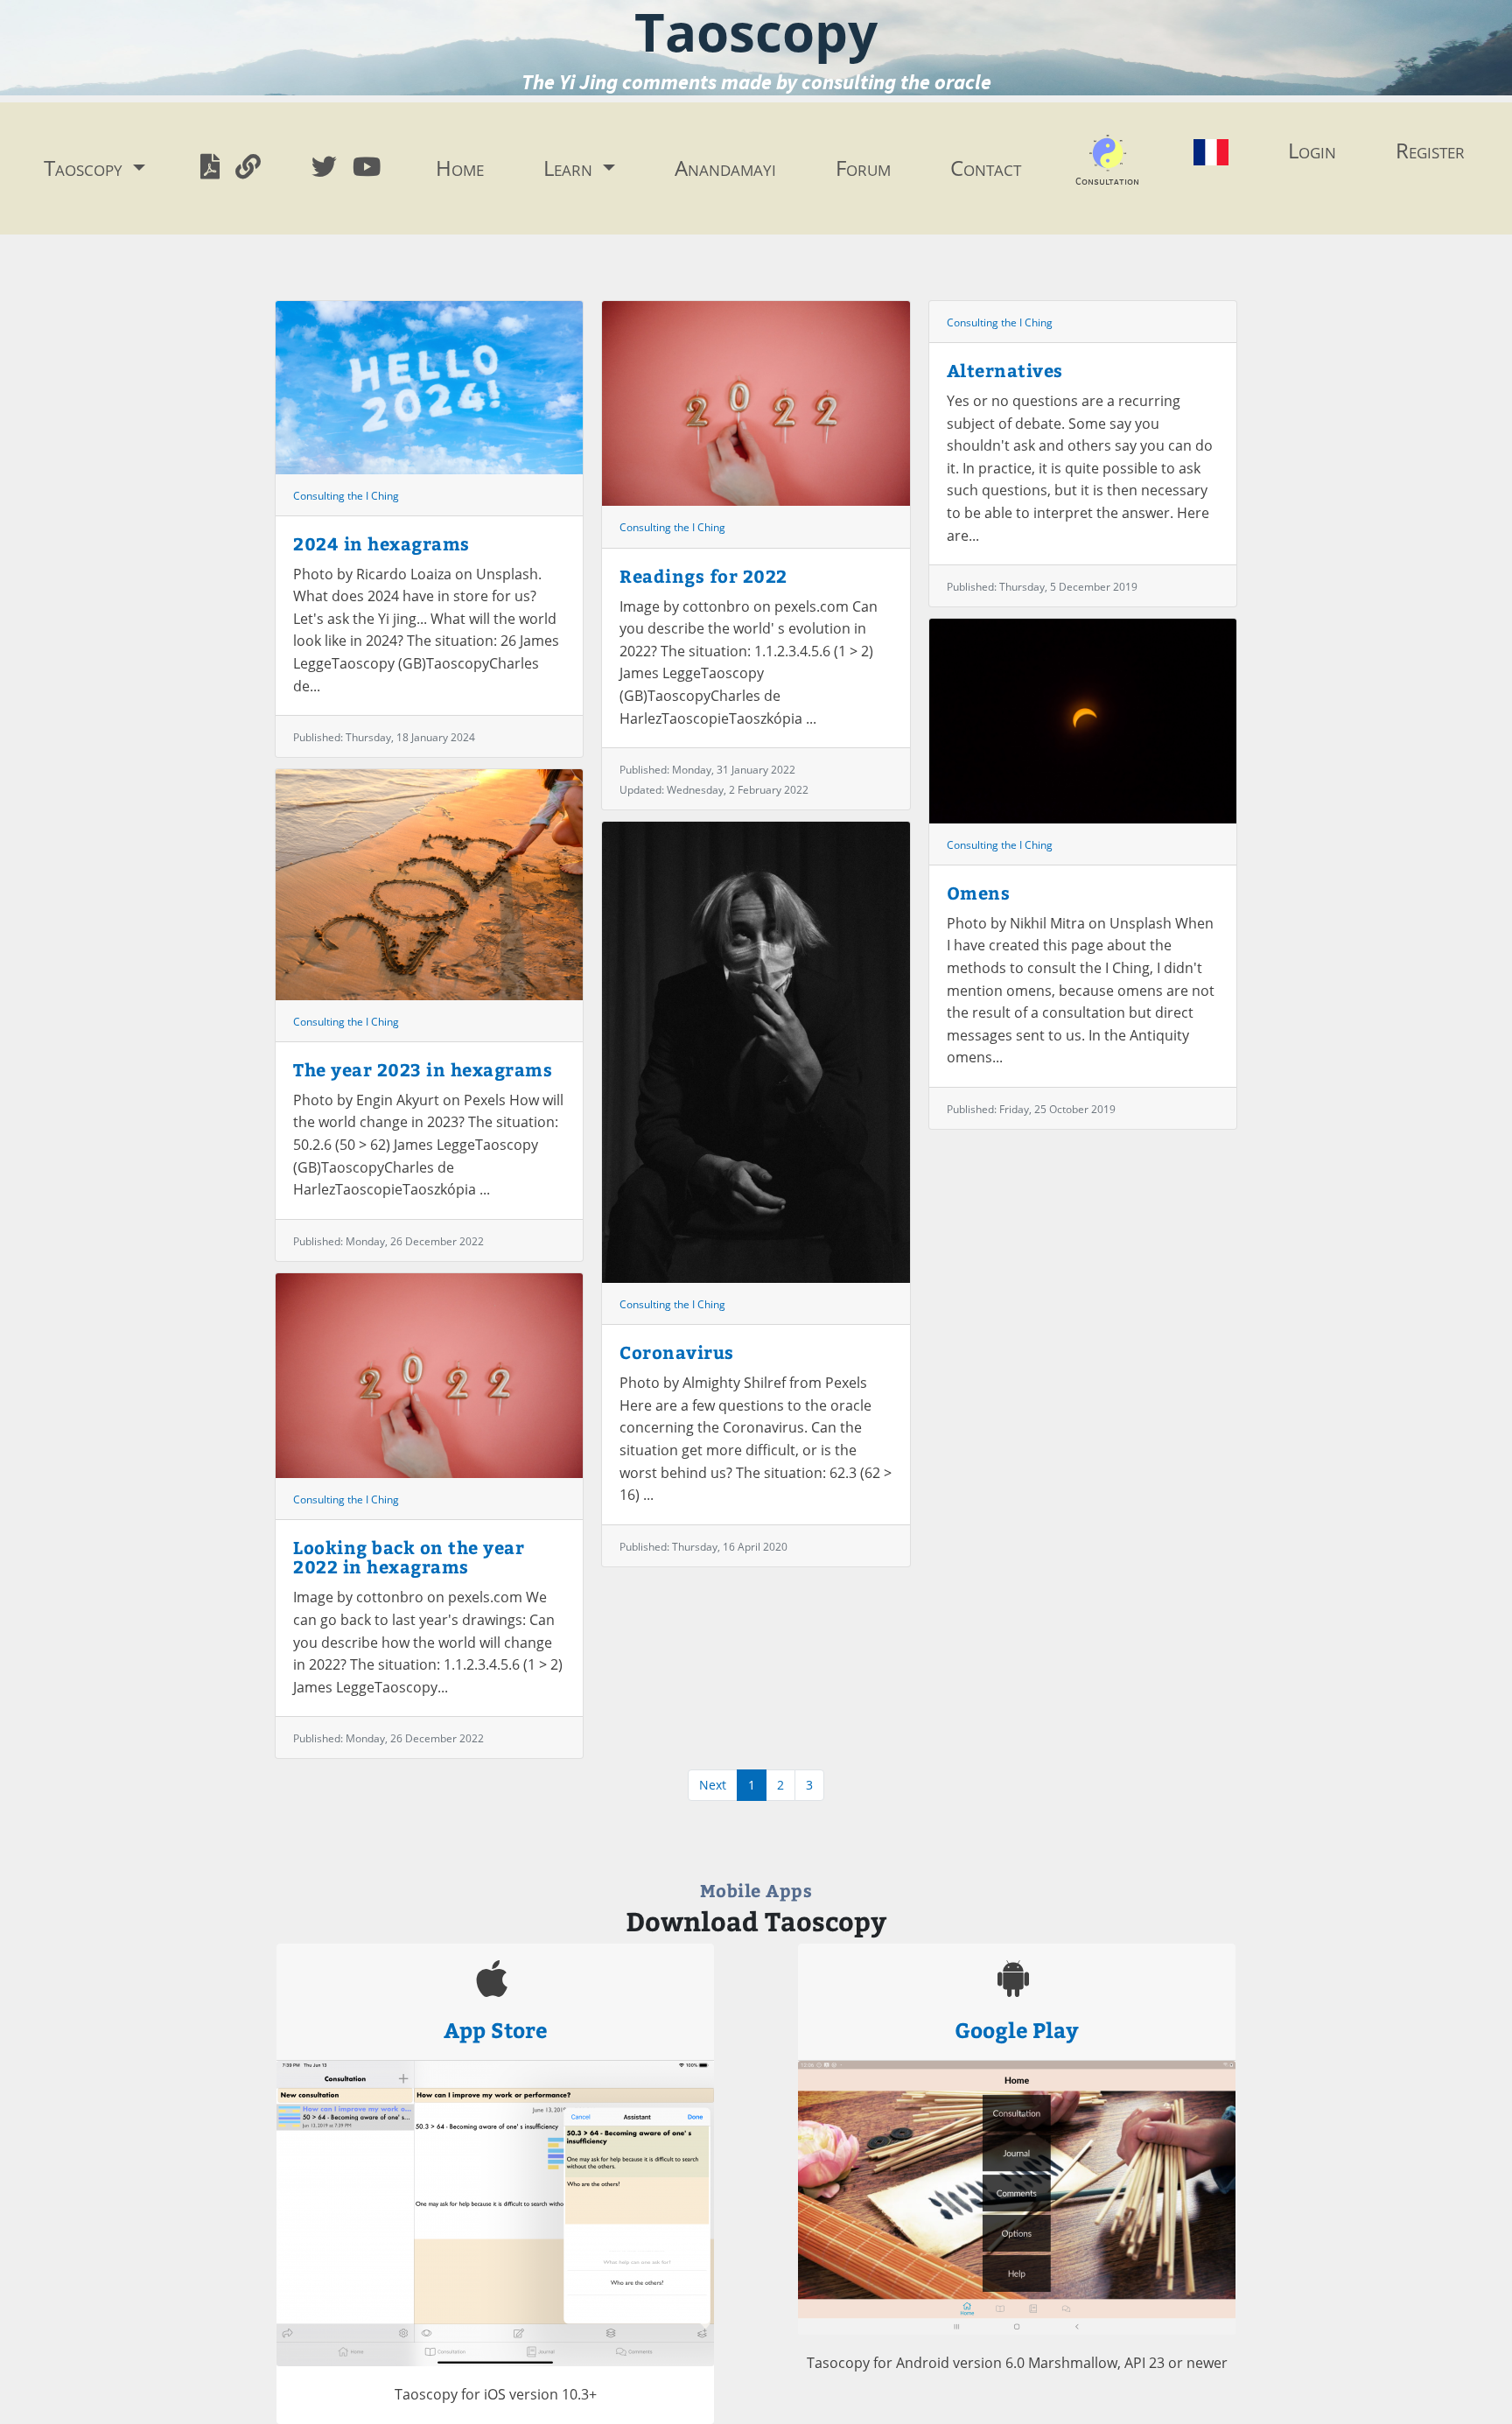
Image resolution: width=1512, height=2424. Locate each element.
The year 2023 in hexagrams (423, 1069)
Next (713, 1785)
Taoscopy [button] (86, 168)
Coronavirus (677, 1352)
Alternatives (1005, 370)
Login (1312, 150)
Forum (863, 168)
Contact (986, 168)
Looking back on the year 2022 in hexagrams (409, 1556)
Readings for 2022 (703, 575)
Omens (979, 892)
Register (1430, 150)
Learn (570, 168)
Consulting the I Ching (346, 496)
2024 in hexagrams (381, 543)
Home (460, 168)
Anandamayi (725, 168)
